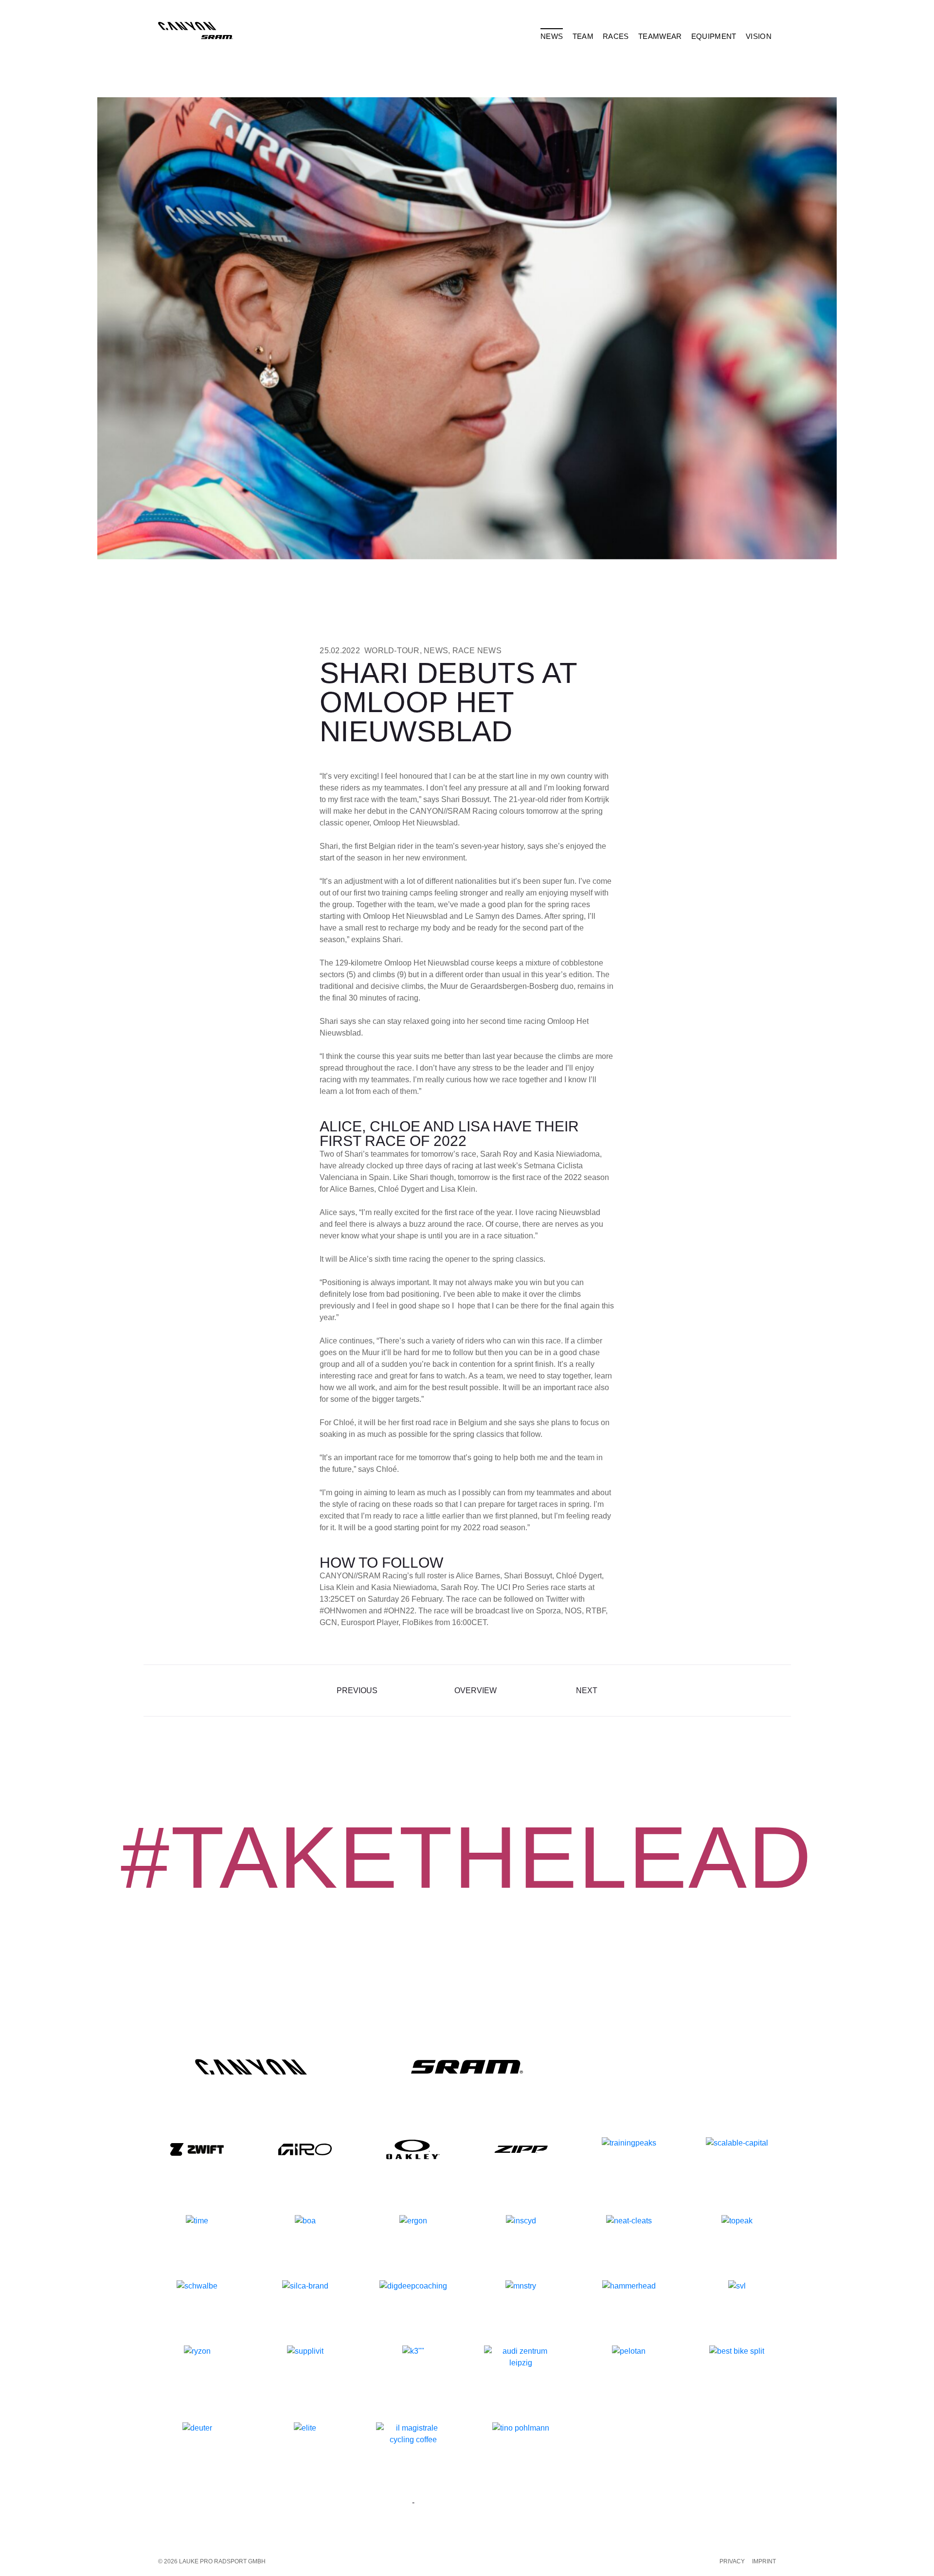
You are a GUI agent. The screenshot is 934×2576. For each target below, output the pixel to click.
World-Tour (392, 651)
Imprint (764, 2561)
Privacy (732, 2561)
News (436, 651)
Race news (477, 651)
